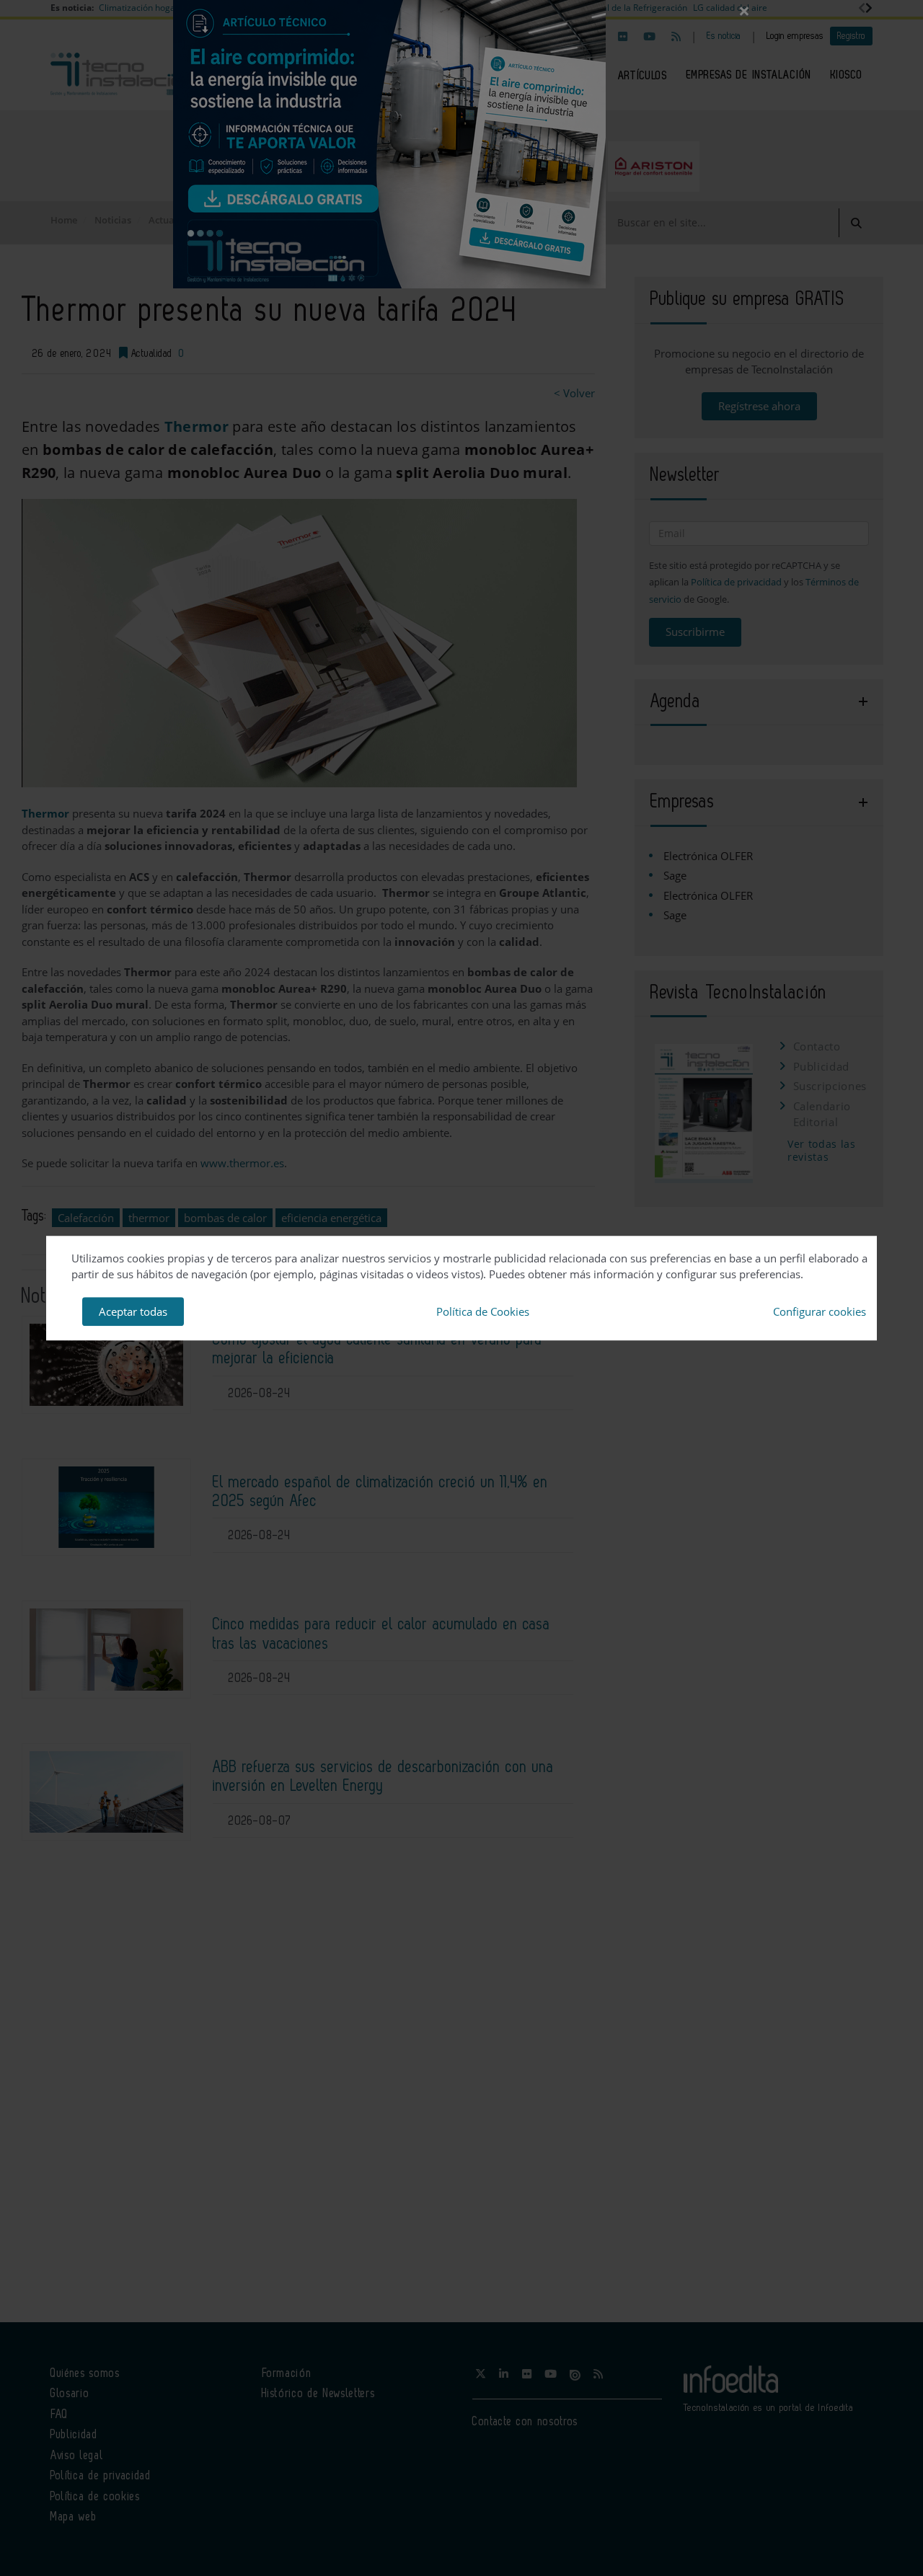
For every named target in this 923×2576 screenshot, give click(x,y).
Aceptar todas (133, 1311)
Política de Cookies (483, 1311)
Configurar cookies (820, 1311)
